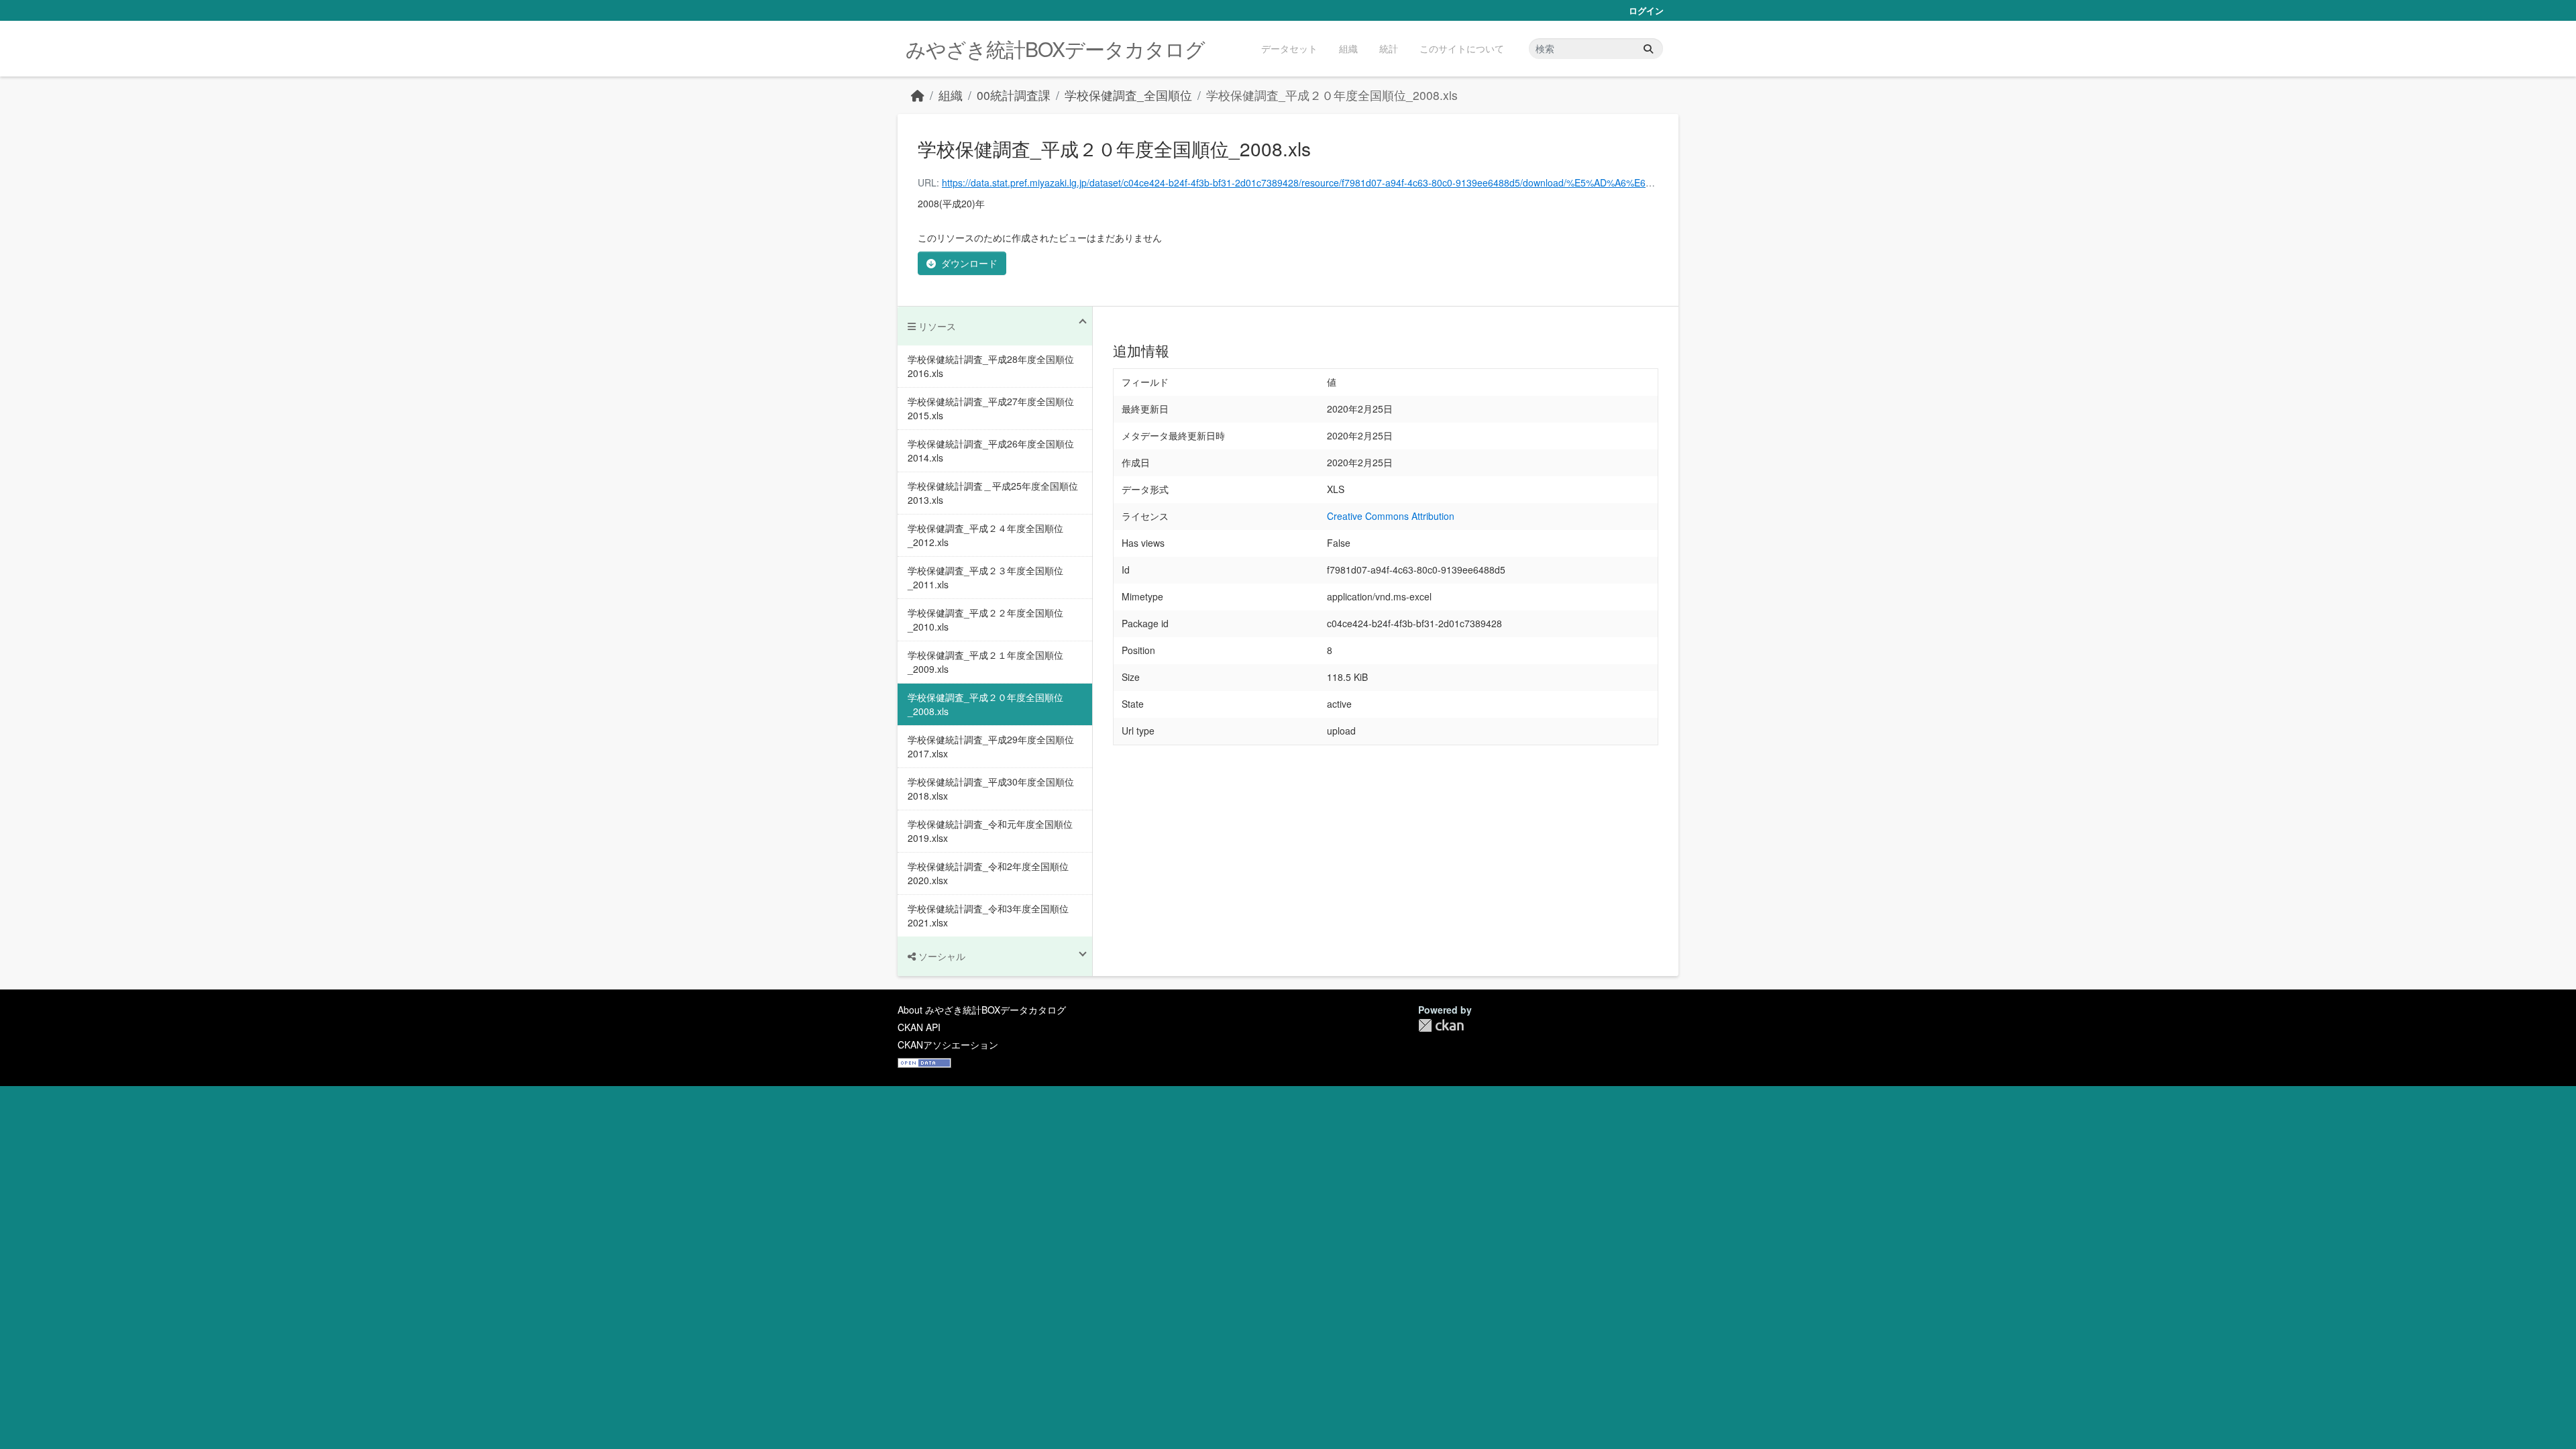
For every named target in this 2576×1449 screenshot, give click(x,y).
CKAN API (919, 1027)
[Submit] (1648, 49)
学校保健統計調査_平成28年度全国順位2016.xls (991, 366)
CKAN (1441, 1025)
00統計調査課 (1014, 95)
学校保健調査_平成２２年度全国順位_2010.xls (985, 620)
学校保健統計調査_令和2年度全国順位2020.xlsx (988, 873)
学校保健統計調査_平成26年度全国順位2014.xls (991, 450)
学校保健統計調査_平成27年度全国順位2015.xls (991, 408)
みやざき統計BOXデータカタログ (1055, 49)
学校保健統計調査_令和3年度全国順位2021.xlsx (988, 915)
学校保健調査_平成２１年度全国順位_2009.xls (985, 662)
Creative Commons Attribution (1391, 516)
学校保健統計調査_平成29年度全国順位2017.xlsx (991, 746)
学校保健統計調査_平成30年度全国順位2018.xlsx (991, 789)
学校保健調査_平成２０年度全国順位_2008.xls (1332, 95)
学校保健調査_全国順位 (1128, 95)
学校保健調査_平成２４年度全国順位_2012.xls (985, 535)
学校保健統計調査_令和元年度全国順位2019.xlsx (990, 831)
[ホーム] (918, 95)
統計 (1389, 48)
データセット (1289, 48)
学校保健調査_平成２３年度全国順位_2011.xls (985, 577)
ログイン (1646, 10)
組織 (1348, 48)
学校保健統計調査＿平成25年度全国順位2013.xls (993, 493)
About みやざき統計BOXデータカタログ (982, 1010)
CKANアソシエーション (948, 1044)
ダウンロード (969, 263)
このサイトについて (1462, 48)
